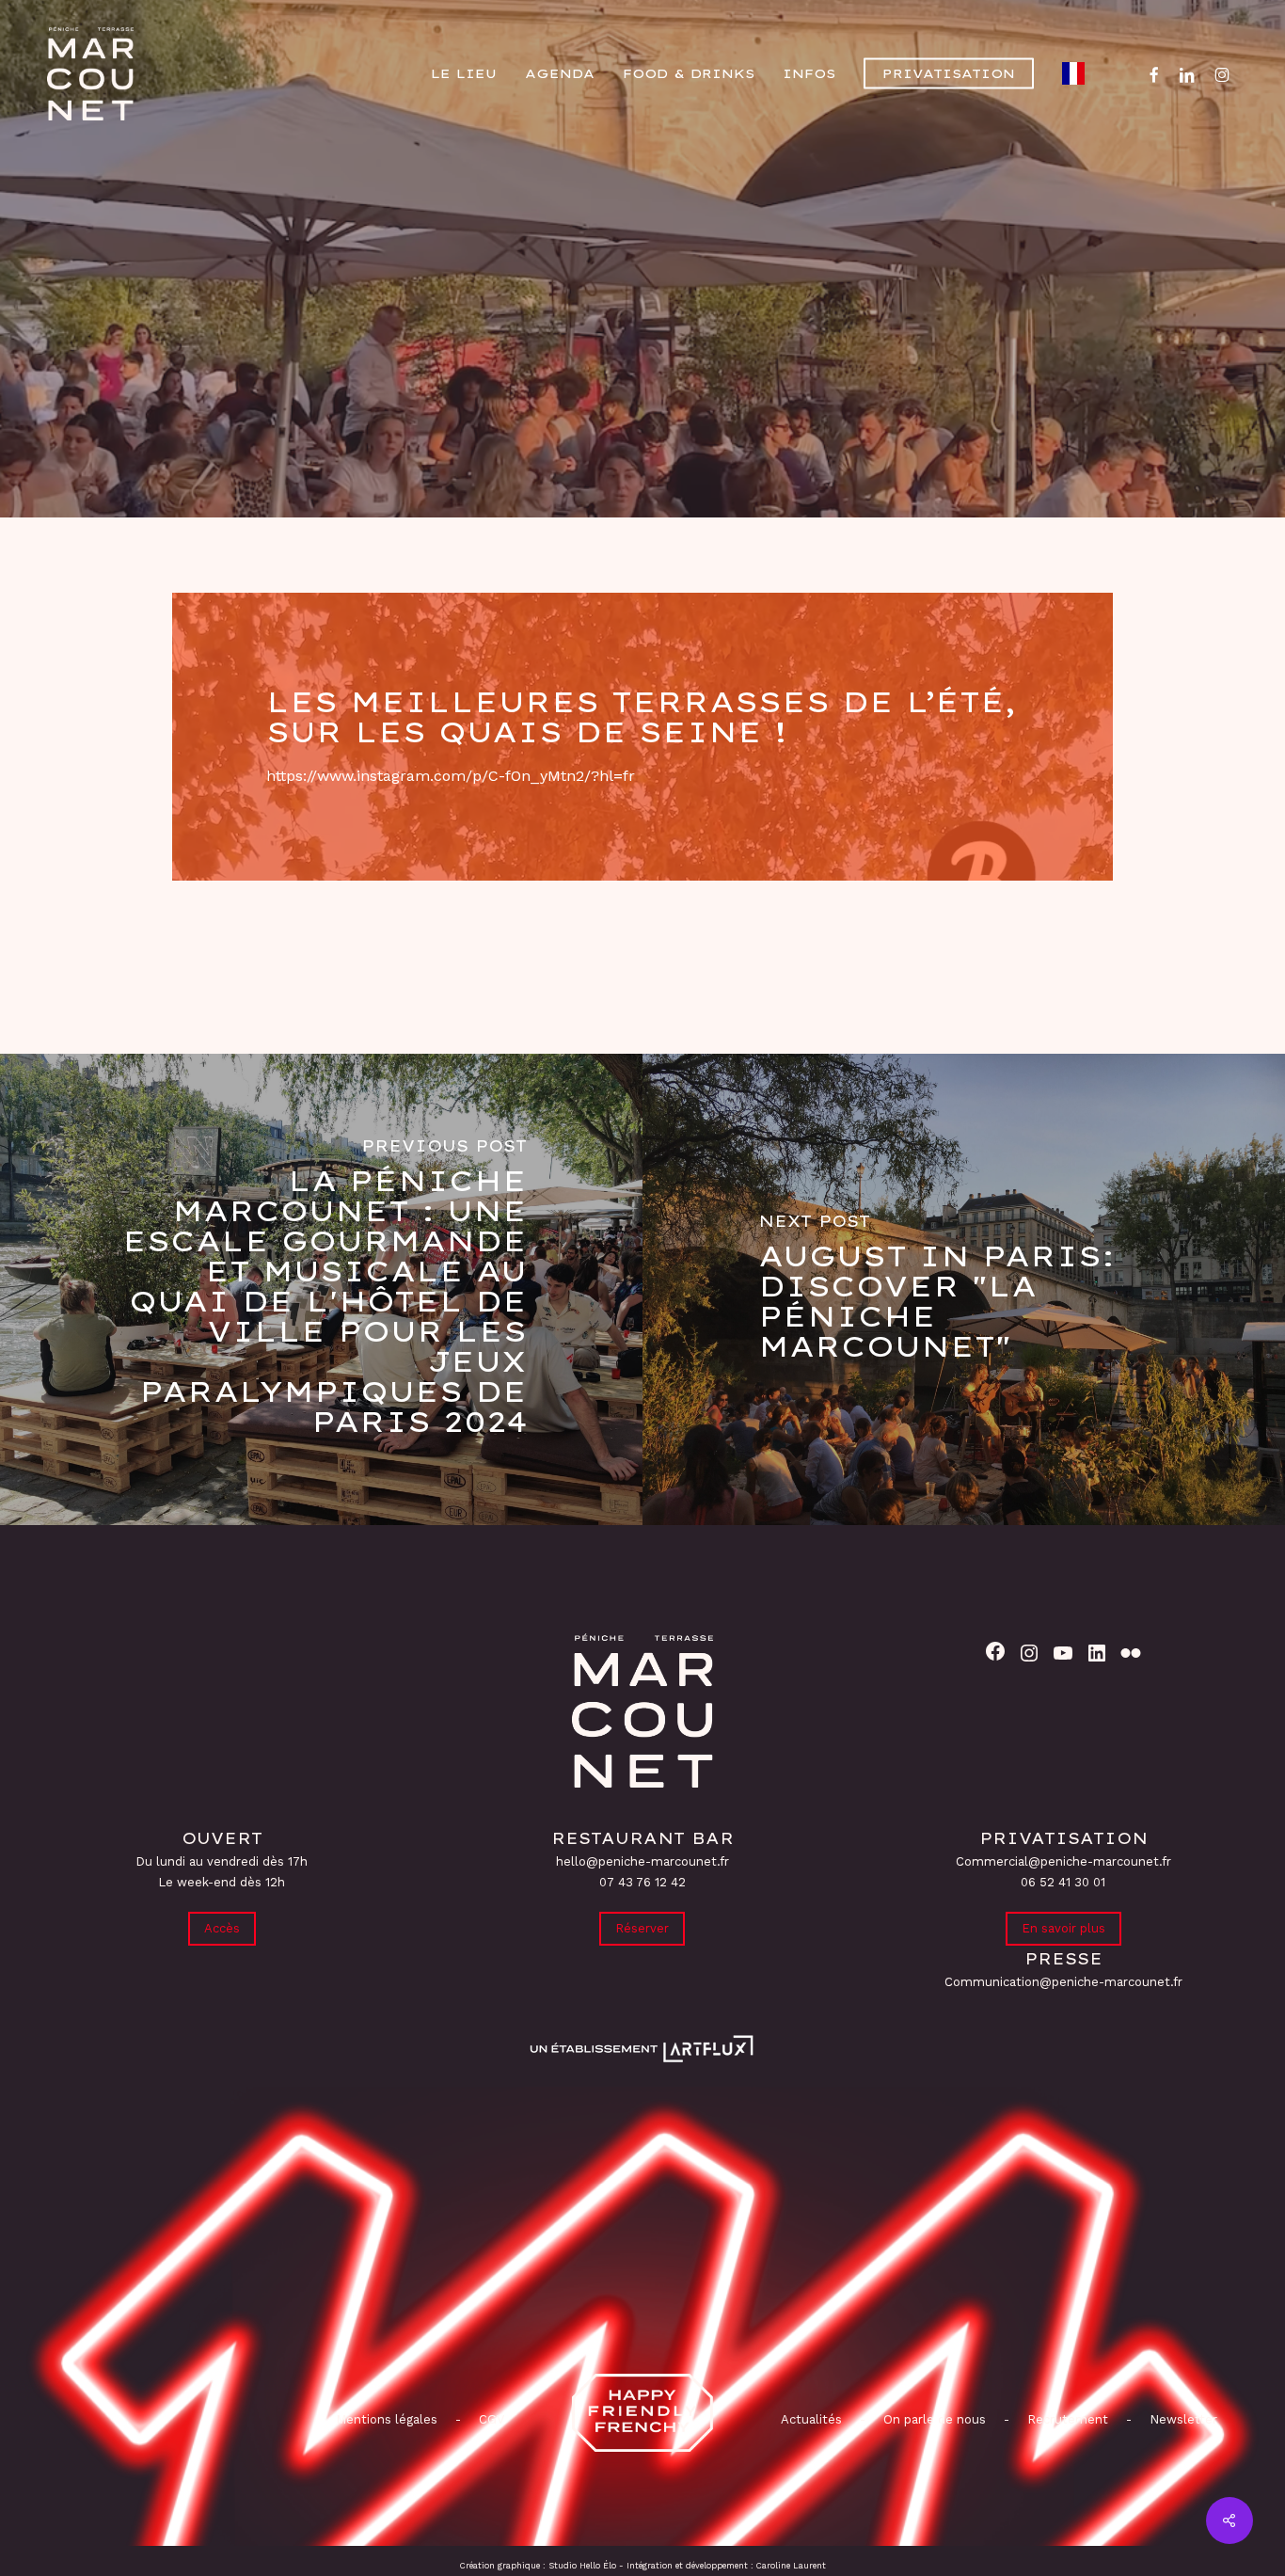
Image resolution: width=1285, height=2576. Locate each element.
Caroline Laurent (791, 2566)
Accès (222, 1928)
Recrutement (1068, 2419)
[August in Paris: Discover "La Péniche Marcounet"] (964, 1289)
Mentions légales (387, 2419)
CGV (492, 2419)
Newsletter (1183, 2419)
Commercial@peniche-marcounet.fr (1063, 1861)
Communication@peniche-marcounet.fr (1063, 1982)
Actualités (811, 2419)
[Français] (1078, 73)
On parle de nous (933, 2419)
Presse (642, 382)
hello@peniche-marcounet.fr (642, 1861)
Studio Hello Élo (582, 2566)
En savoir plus (1063, 1928)
